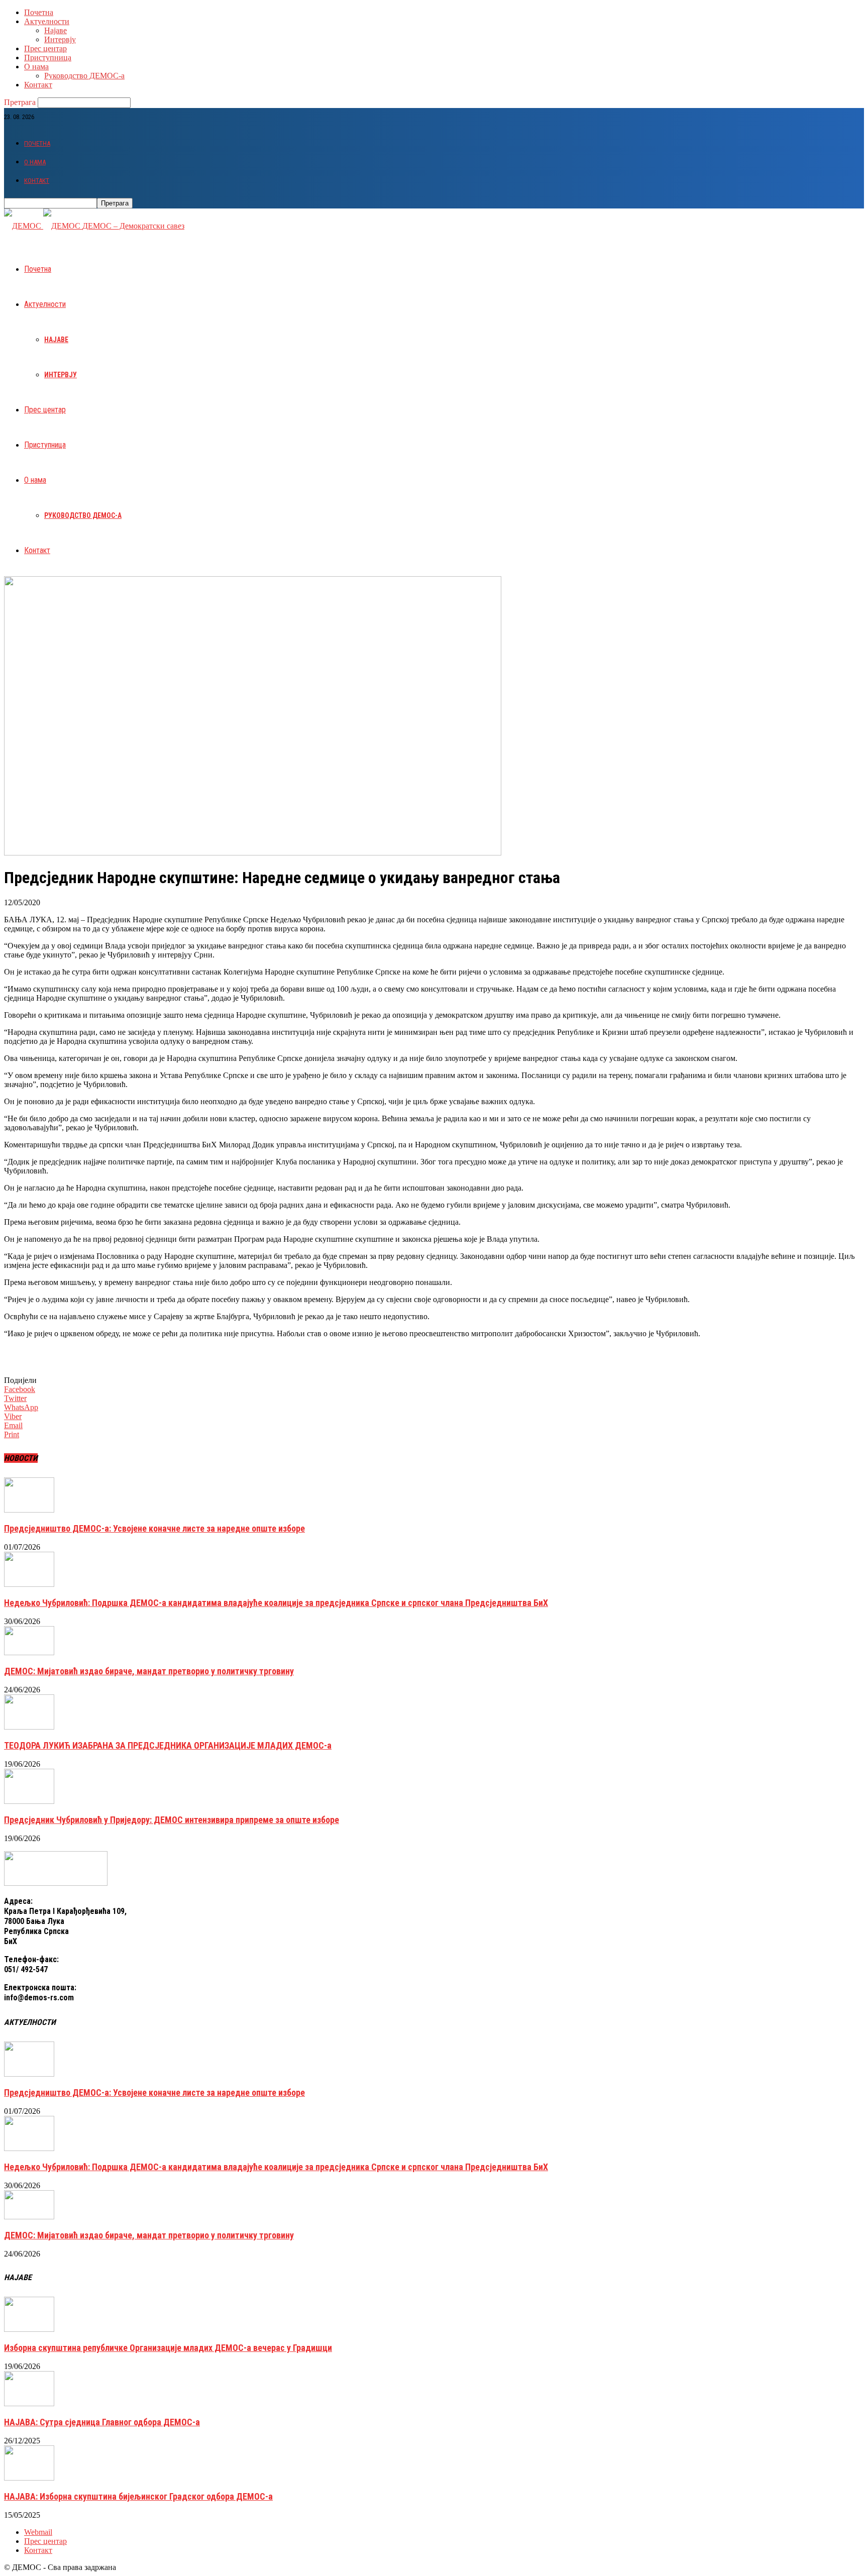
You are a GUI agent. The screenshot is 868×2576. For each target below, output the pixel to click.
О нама (36, 67)
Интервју (60, 39)
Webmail (38, 2532)
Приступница (48, 58)
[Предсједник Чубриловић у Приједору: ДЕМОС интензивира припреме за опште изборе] (29, 1801)
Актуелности (47, 21)
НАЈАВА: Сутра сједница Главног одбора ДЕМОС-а (102, 2422)
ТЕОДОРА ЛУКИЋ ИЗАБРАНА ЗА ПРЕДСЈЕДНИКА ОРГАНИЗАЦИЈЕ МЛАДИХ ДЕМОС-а (168, 1745)
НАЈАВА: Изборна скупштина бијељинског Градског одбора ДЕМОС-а (138, 2496)
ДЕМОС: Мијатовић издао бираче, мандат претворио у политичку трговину (149, 1671)
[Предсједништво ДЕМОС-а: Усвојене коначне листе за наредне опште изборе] (29, 1510)
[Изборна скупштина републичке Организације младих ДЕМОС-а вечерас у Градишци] (29, 2329)
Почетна (39, 12)
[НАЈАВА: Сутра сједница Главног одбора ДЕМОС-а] (29, 2403)
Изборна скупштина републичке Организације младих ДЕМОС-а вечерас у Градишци (168, 2348)
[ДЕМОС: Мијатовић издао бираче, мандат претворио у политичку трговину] (29, 1652)
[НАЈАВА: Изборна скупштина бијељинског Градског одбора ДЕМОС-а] (29, 2478)
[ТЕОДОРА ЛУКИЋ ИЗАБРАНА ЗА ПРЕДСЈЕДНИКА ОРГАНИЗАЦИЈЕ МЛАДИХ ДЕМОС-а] (29, 1727)
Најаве (56, 30)
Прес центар (45, 48)
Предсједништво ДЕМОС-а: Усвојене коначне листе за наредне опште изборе (154, 1528)
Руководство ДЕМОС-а (84, 76)
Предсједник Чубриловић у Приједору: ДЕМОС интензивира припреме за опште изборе (172, 1820)
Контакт (38, 85)
